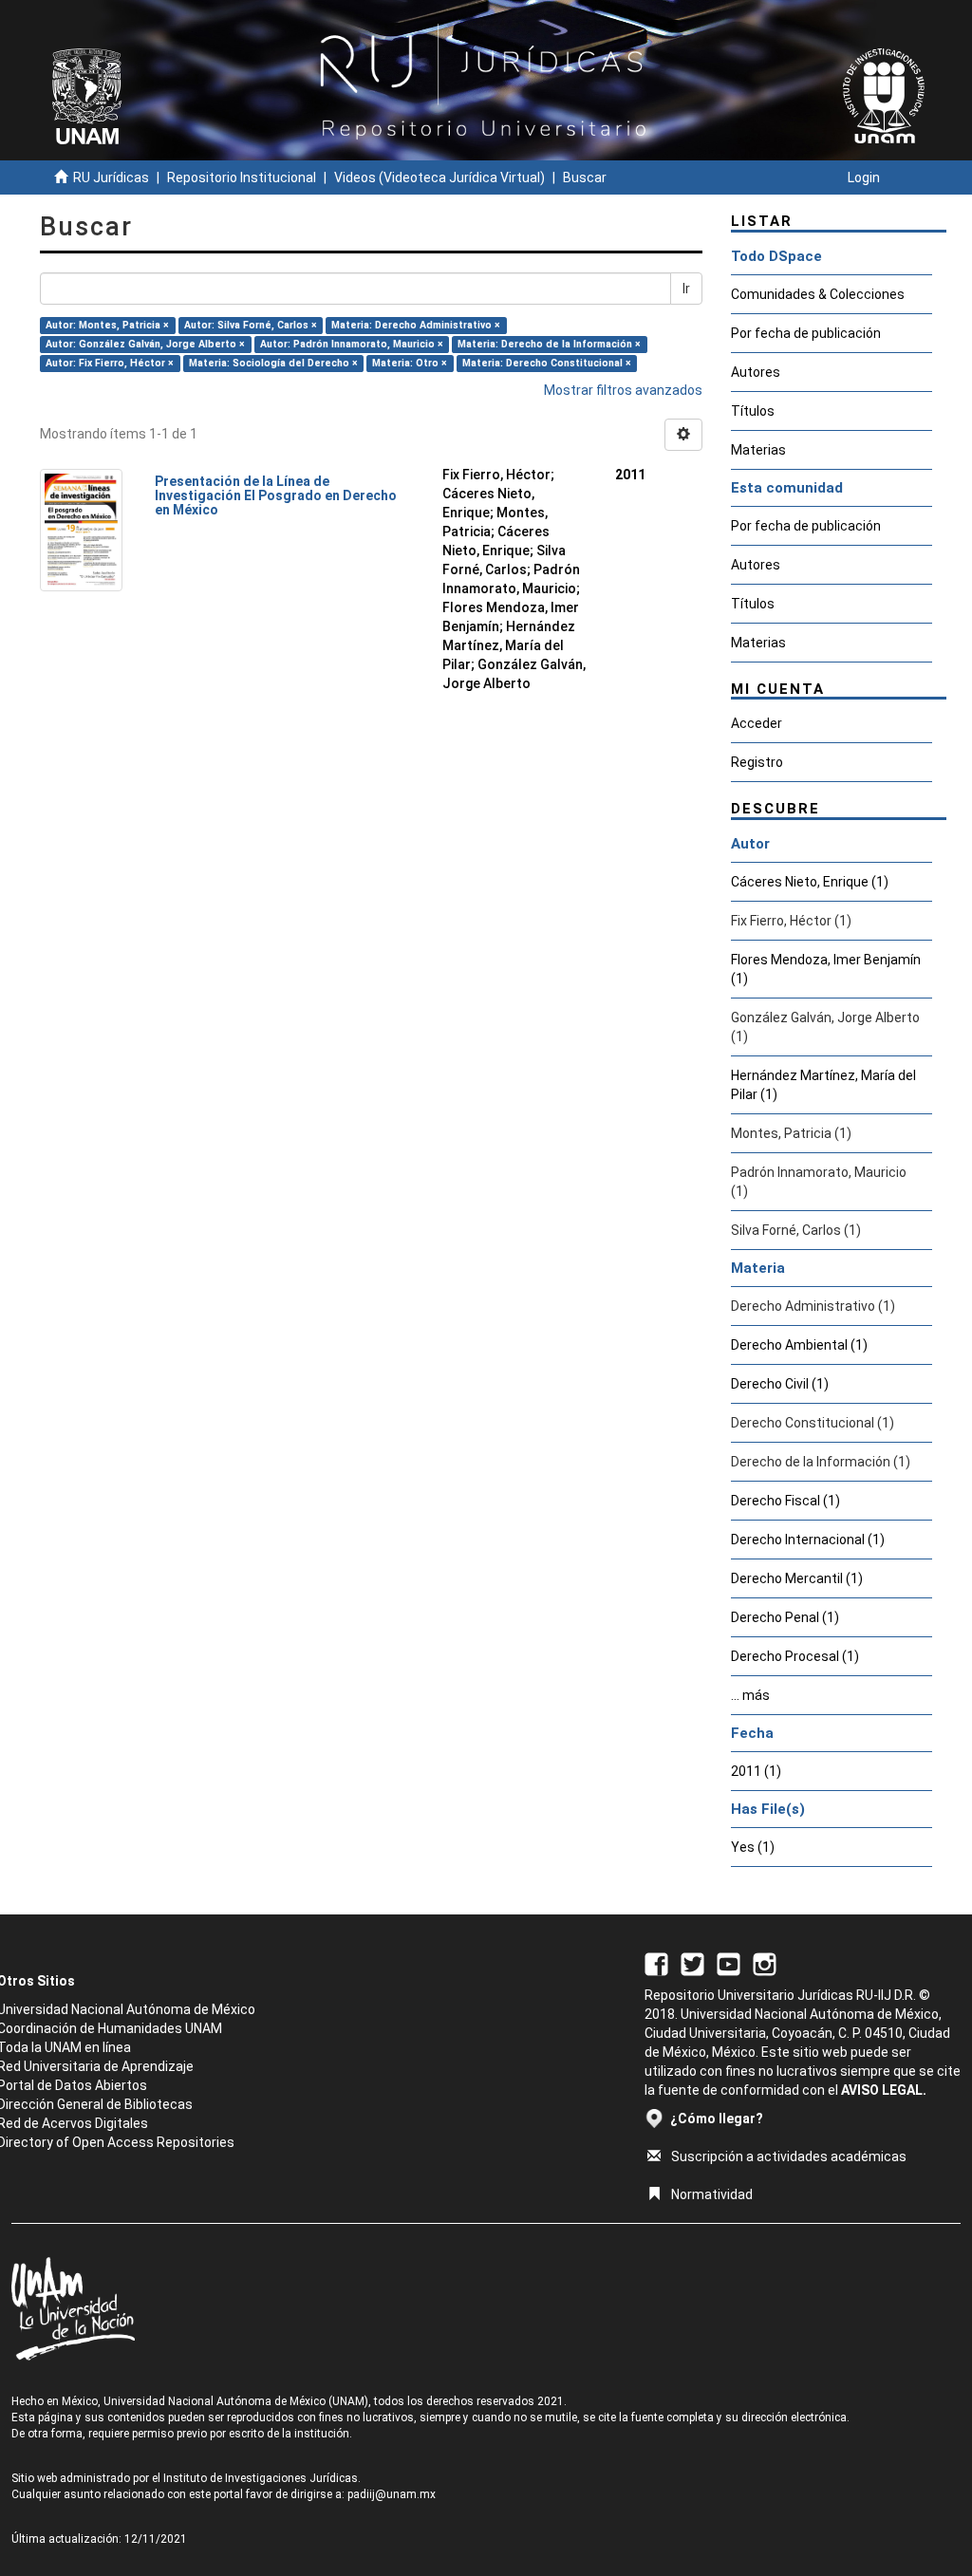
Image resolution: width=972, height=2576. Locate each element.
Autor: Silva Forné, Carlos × (251, 325)
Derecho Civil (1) (780, 1384)
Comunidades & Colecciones (818, 294)
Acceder (757, 723)
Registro (757, 762)
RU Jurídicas (111, 177)
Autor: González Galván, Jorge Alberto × (145, 344)
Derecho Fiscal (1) (785, 1501)
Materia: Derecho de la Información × (549, 344)
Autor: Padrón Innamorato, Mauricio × (352, 344)
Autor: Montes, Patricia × (107, 325)
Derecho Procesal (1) (795, 1656)
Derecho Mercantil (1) (797, 1578)
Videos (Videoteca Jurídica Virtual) (439, 177)
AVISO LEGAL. (884, 2090)
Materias (758, 450)
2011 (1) (756, 1771)
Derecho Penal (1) (785, 1617)
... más (750, 1695)
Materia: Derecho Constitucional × (547, 363)
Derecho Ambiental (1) (799, 1345)
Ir (686, 289)
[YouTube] (729, 1963)
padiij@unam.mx (392, 2494)
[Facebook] (656, 1963)
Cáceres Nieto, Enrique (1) (810, 882)
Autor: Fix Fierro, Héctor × (110, 363)
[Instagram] (765, 1963)
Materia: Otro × (410, 363)
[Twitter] (692, 1963)
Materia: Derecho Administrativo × (416, 325)
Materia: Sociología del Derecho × (273, 363)
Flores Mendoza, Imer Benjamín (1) (826, 969)
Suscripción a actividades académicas (789, 2156)
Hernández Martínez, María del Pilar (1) (823, 1085)
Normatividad (712, 2194)
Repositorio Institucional (242, 177)
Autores (756, 372)
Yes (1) (753, 1847)
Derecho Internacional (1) (808, 1540)
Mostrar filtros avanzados (623, 390)
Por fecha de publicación (806, 333)
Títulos (753, 411)
